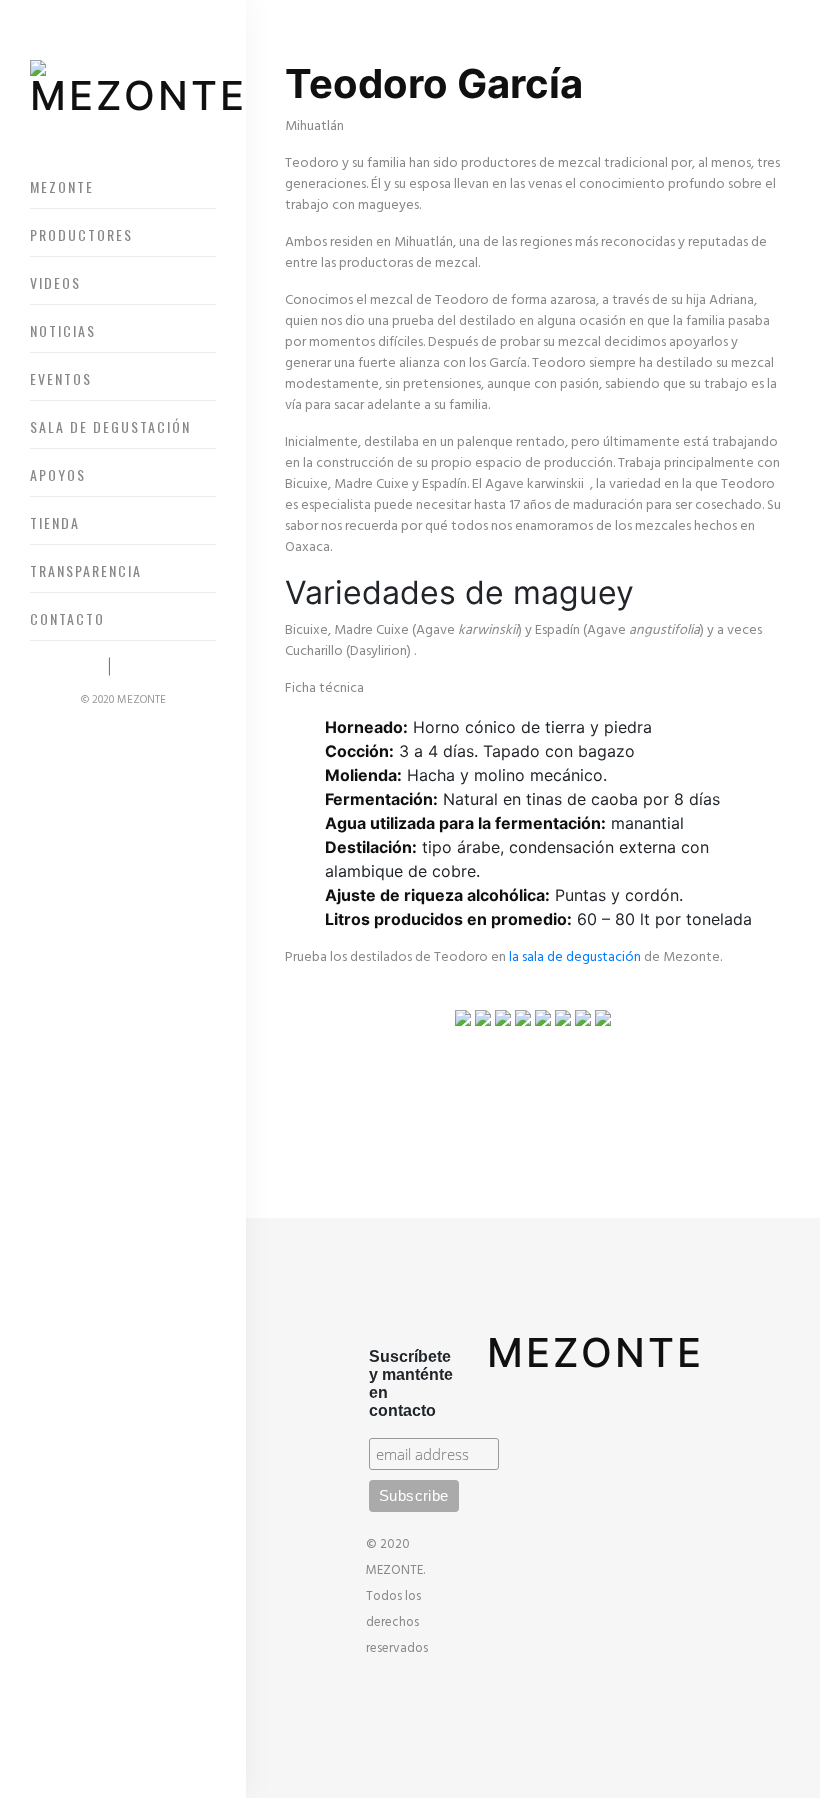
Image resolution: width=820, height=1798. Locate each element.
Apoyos (58, 474)
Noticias (63, 330)
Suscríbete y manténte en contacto (411, 1383)
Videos (55, 282)
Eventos (61, 378)
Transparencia (86, 570)
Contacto (67, 618)
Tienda (55, 522)
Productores (81, 234)
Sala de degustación (110, 426)
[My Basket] (78, 666)
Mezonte (62, 186)
